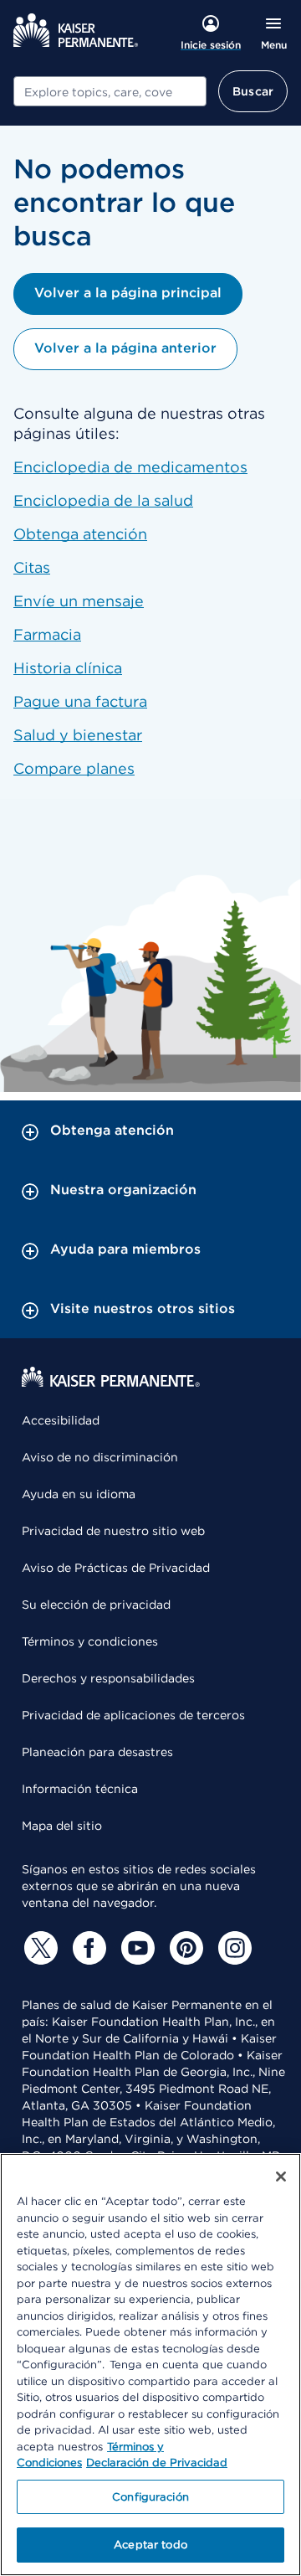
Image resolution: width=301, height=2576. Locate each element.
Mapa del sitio (62, 1826)
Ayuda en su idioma (79, 1494)
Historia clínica (68, 668)
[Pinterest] (184, 1948)
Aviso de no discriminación (100, 1457)
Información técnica (80, 1789)
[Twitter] (38, 1948)
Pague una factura (80, 701)
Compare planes (74, 768)
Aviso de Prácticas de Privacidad (116, 1568)
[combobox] (110, 91)
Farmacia (47, 634)
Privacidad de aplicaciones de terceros (133, 1715)
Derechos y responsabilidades (108, 1678)
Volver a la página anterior (125, 348)
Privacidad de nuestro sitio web (113, 1531)
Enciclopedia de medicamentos (130, 467)
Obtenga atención (80, 534)
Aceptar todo (150, 2545)
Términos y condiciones (90, 1641)
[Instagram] (232, 1948)
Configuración (150, 2497)
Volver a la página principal (128, 293)
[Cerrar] (281, 2177)
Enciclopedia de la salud (103, 500)
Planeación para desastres (97, 1752)
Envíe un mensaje (79, 601)
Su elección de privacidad (96, 1605)
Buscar (253, 91)
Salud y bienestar (78, 735)
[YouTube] (135, 1948)
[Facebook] (87, 1948)
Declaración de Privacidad (157, 2463)
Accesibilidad (61, 1420)
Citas (32, 567)
